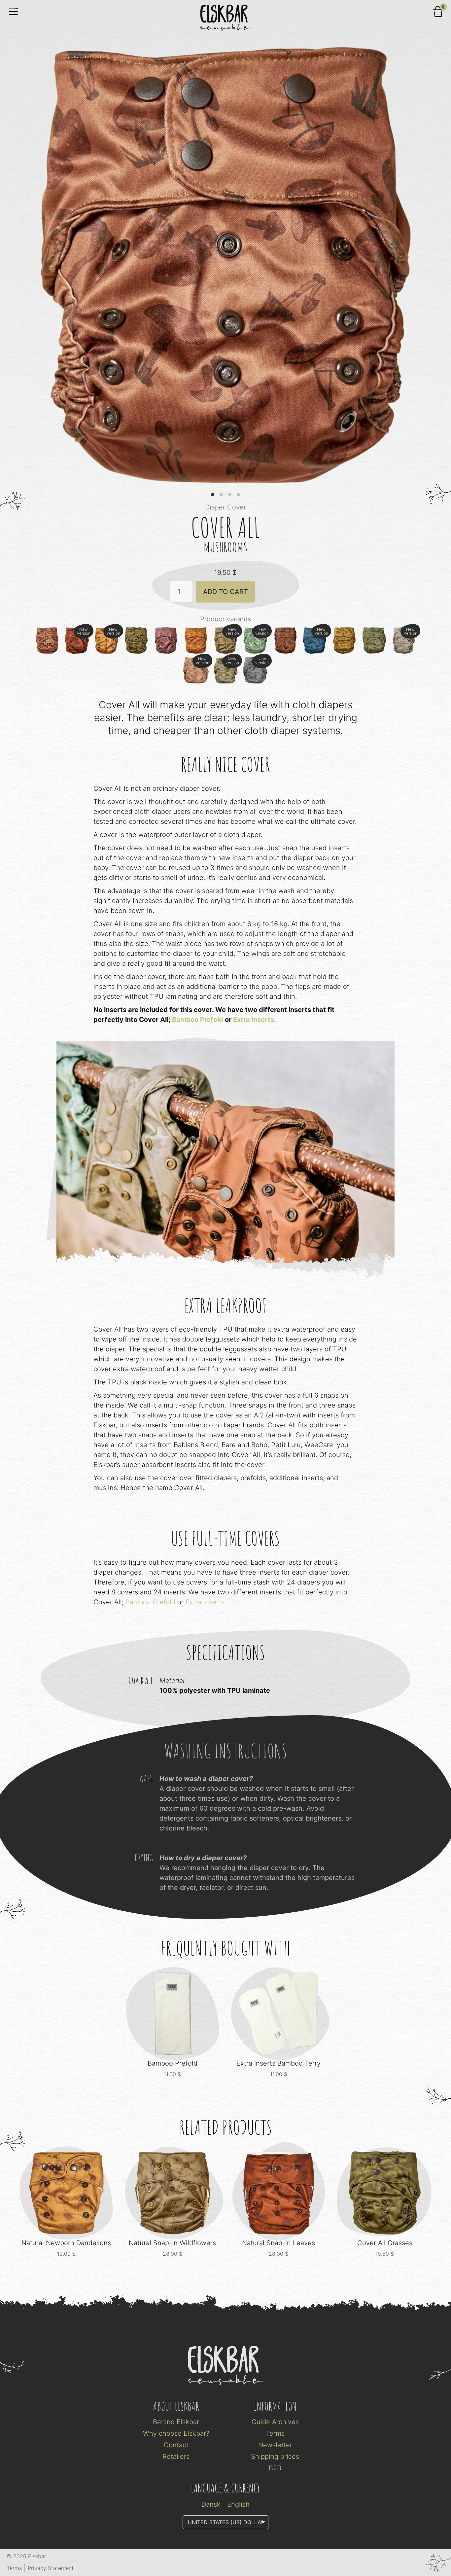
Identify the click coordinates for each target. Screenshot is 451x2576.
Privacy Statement (51, 2568)
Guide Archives (275, 2422)
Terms (275, 2433)
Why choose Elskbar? (176, 2433)
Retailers (176, 2456)
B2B (275, 2468)
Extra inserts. (255, 1020)
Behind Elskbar (176, 2422)
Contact (176, 2445)
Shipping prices (275, 2456)
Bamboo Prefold (198, 1020)
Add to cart (225, 592)
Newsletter (275, 2445)
